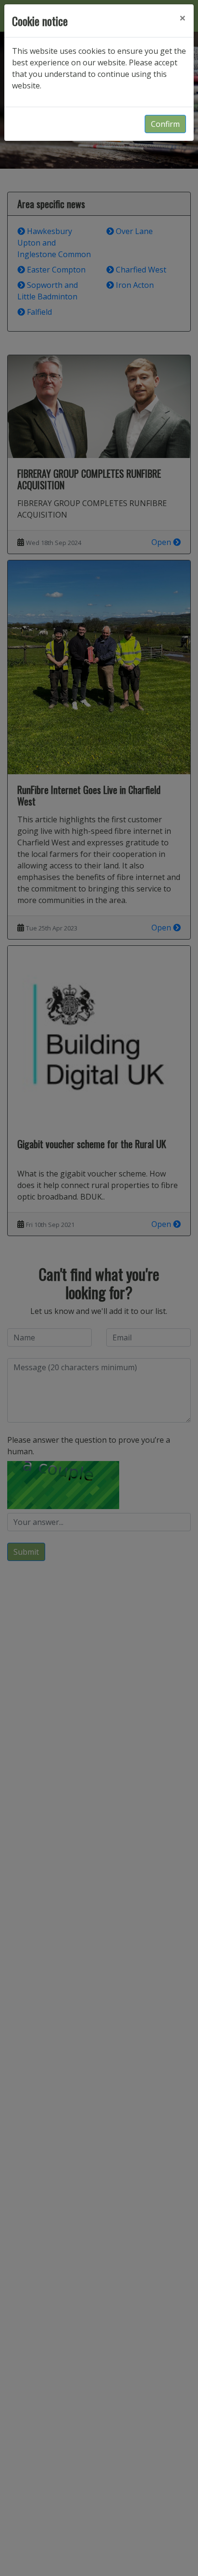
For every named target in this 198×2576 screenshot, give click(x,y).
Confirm (165, 124)
